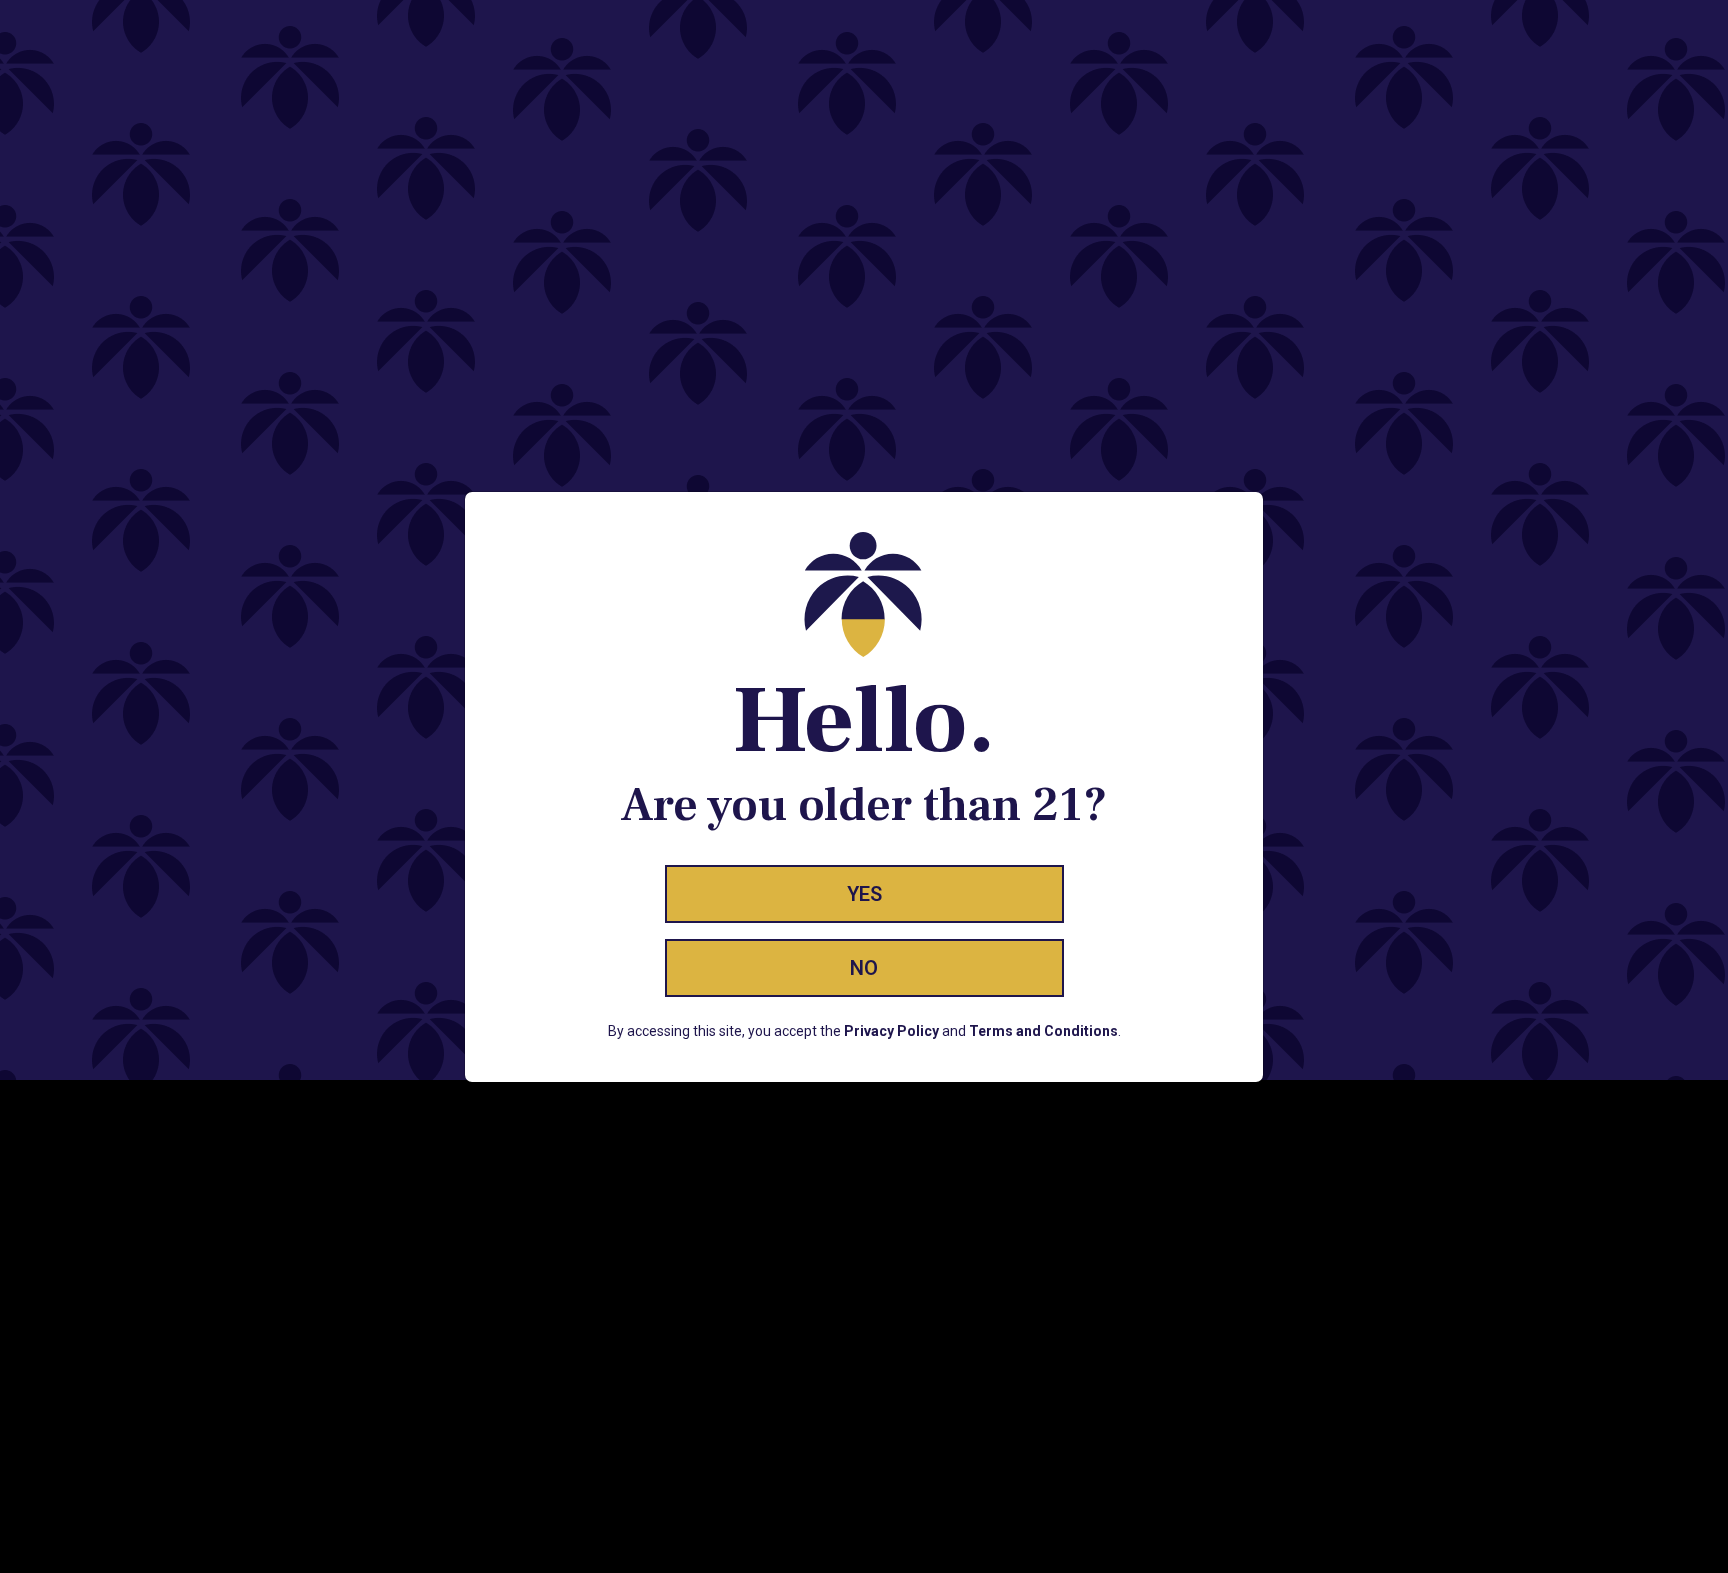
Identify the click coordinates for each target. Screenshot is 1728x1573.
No (864, 968)
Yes (864, 894)
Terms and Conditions (1043, 1031)
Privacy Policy (891, 1031)
